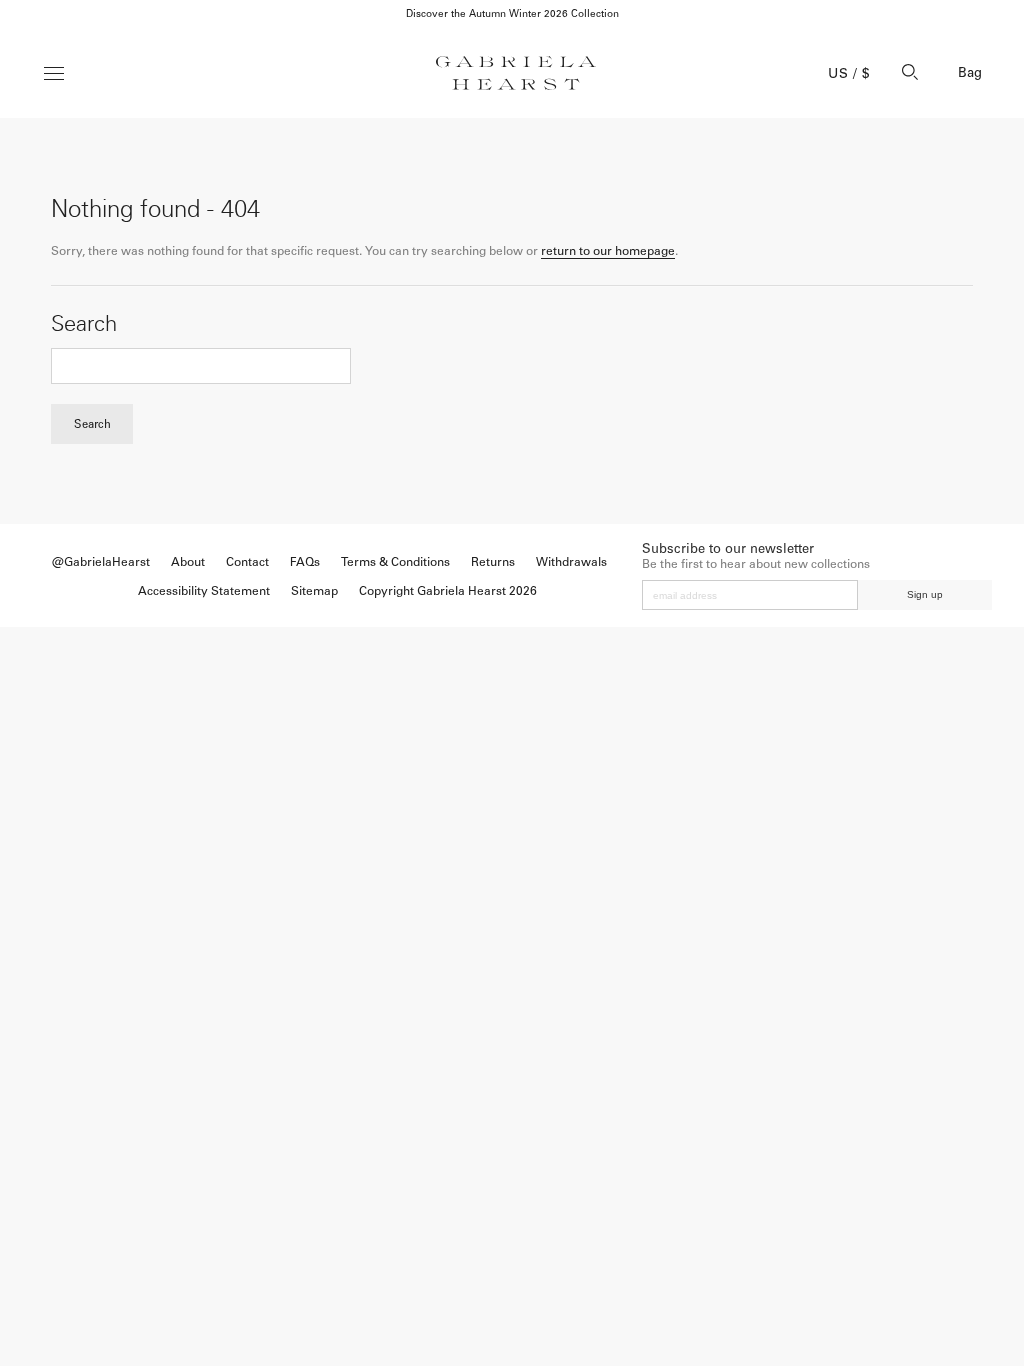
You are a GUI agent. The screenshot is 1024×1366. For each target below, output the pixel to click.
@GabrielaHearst (101, 562)
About (188, 562)
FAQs (305, 562)
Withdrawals (571, 562)
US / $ (849, 73)
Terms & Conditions (395, 562)
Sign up (925, 594)
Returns (493, 562)
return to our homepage (608, 251)
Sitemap (314, 591)
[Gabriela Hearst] (516, 73)
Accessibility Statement (204, 591)
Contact (247, 562)
